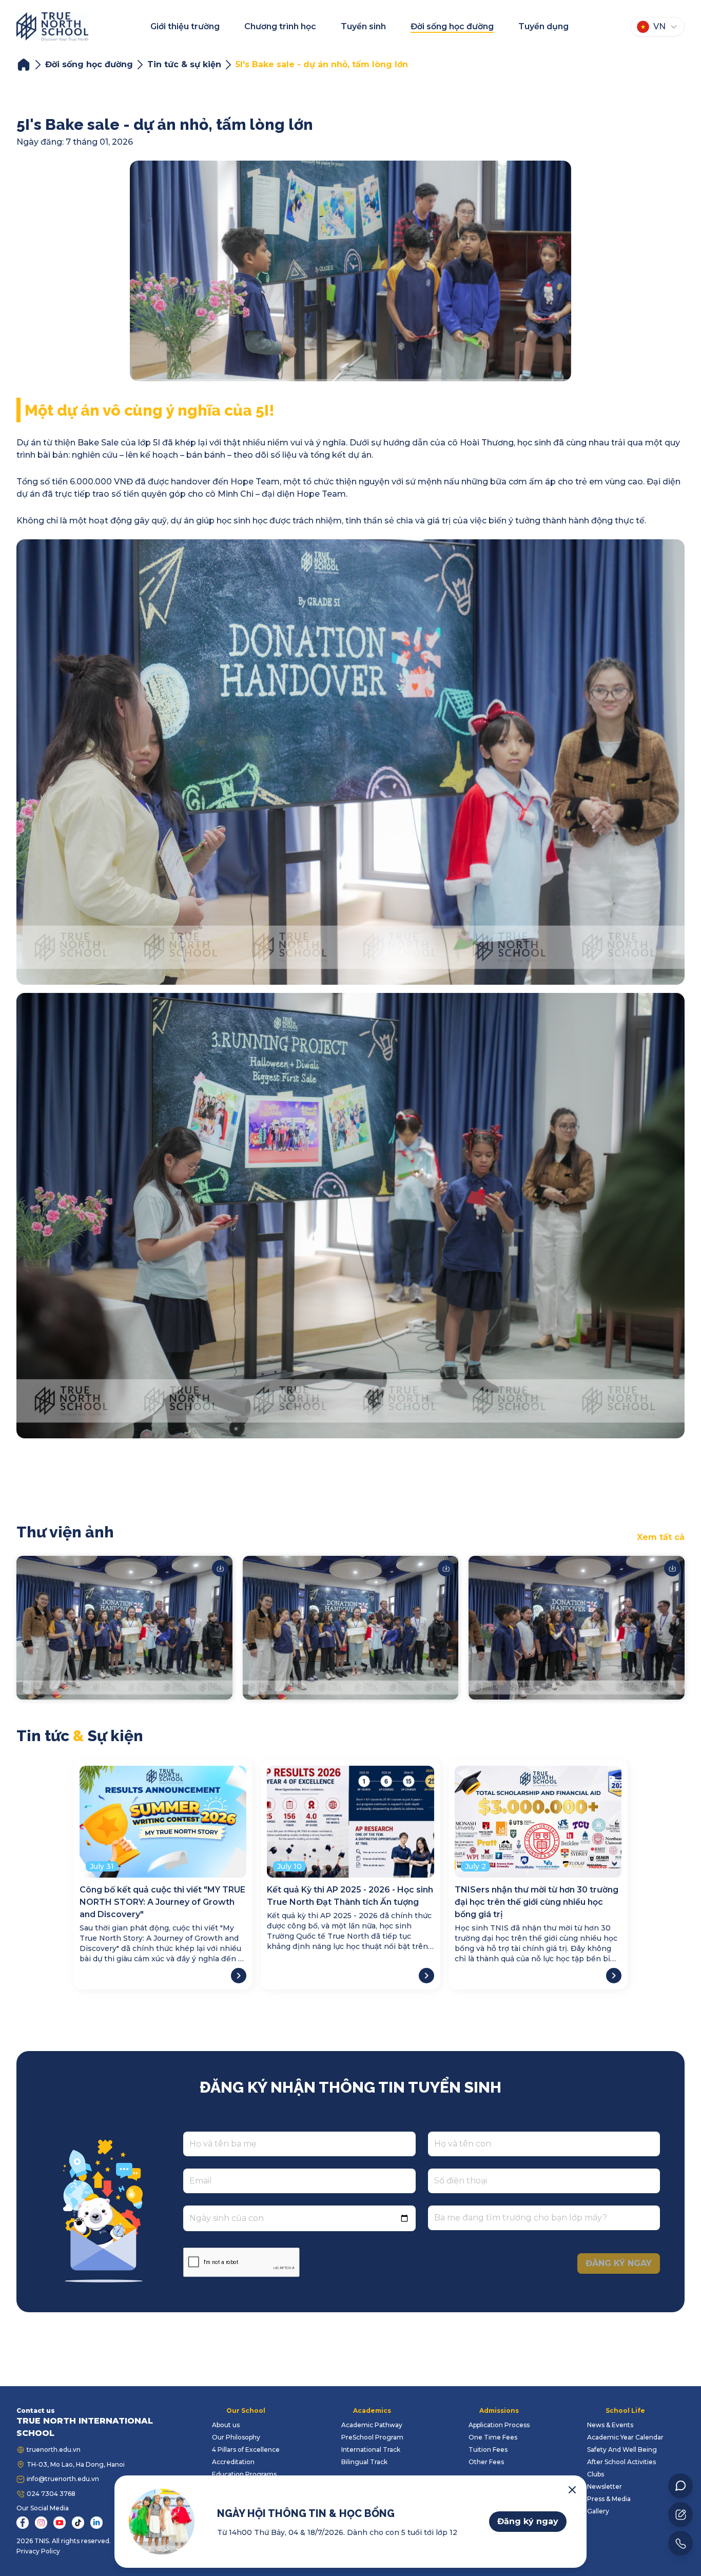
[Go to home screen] (52, 26)
